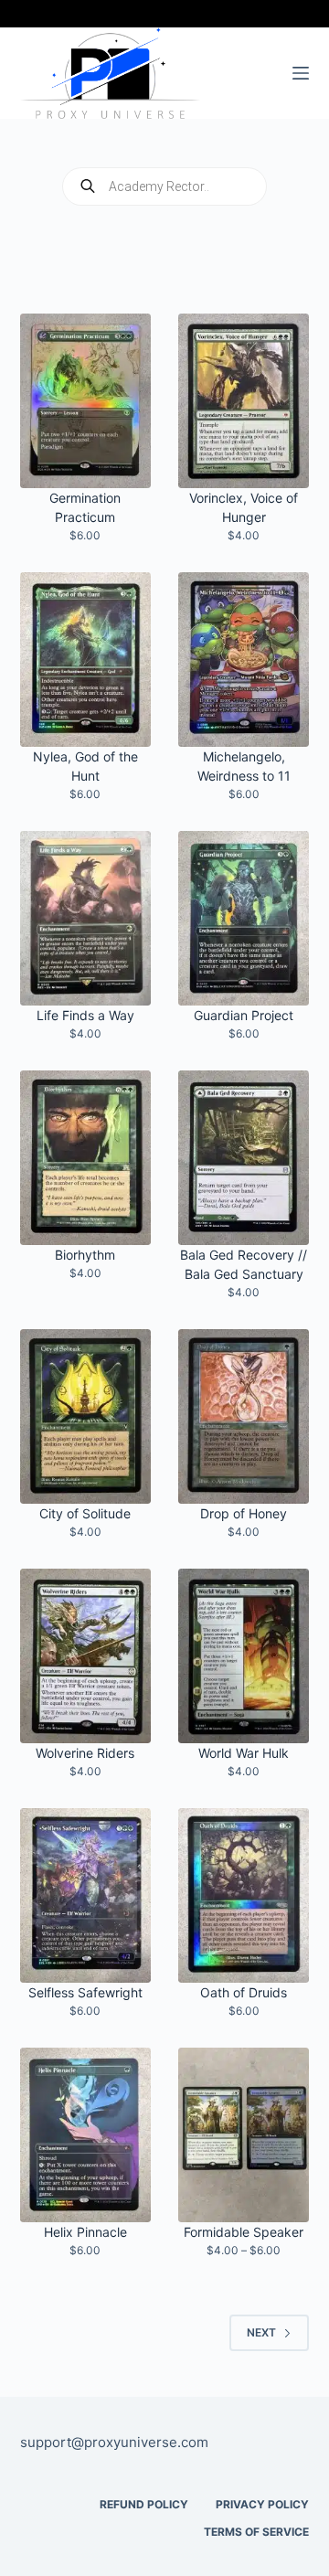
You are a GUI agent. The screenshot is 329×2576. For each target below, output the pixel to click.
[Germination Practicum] (85, 401)
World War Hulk (244, 1753)
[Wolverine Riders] (85, 1656)
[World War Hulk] (244, 1656)
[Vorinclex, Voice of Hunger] (244, 401)
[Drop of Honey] (244, 1416)
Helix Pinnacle (85, 2232)
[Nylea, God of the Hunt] (85, 660)
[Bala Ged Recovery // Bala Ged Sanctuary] (244, 1158)
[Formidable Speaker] (244, 2135)
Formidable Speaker (244, 2232)
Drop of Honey (244, 1513)
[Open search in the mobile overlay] (164, 186)
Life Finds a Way (85, 1015)
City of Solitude (85, 1513)
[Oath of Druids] (244, 1895)
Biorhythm (85, 1255)
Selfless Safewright (85, 1992)
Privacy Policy (262, 2504)
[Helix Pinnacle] (85, 2135)
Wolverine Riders (85, 1753)
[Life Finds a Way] (85, 918)
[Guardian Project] (244, 918)
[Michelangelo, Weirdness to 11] (244, 660)
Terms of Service (256, 2532)
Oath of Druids (244, 1992)
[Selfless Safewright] (85, 1895)
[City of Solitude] (85, 1416)
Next (261, 2332)
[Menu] (301, 73)
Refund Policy (144, 2504)
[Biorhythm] (85, 1158)
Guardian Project (244, 1015)
